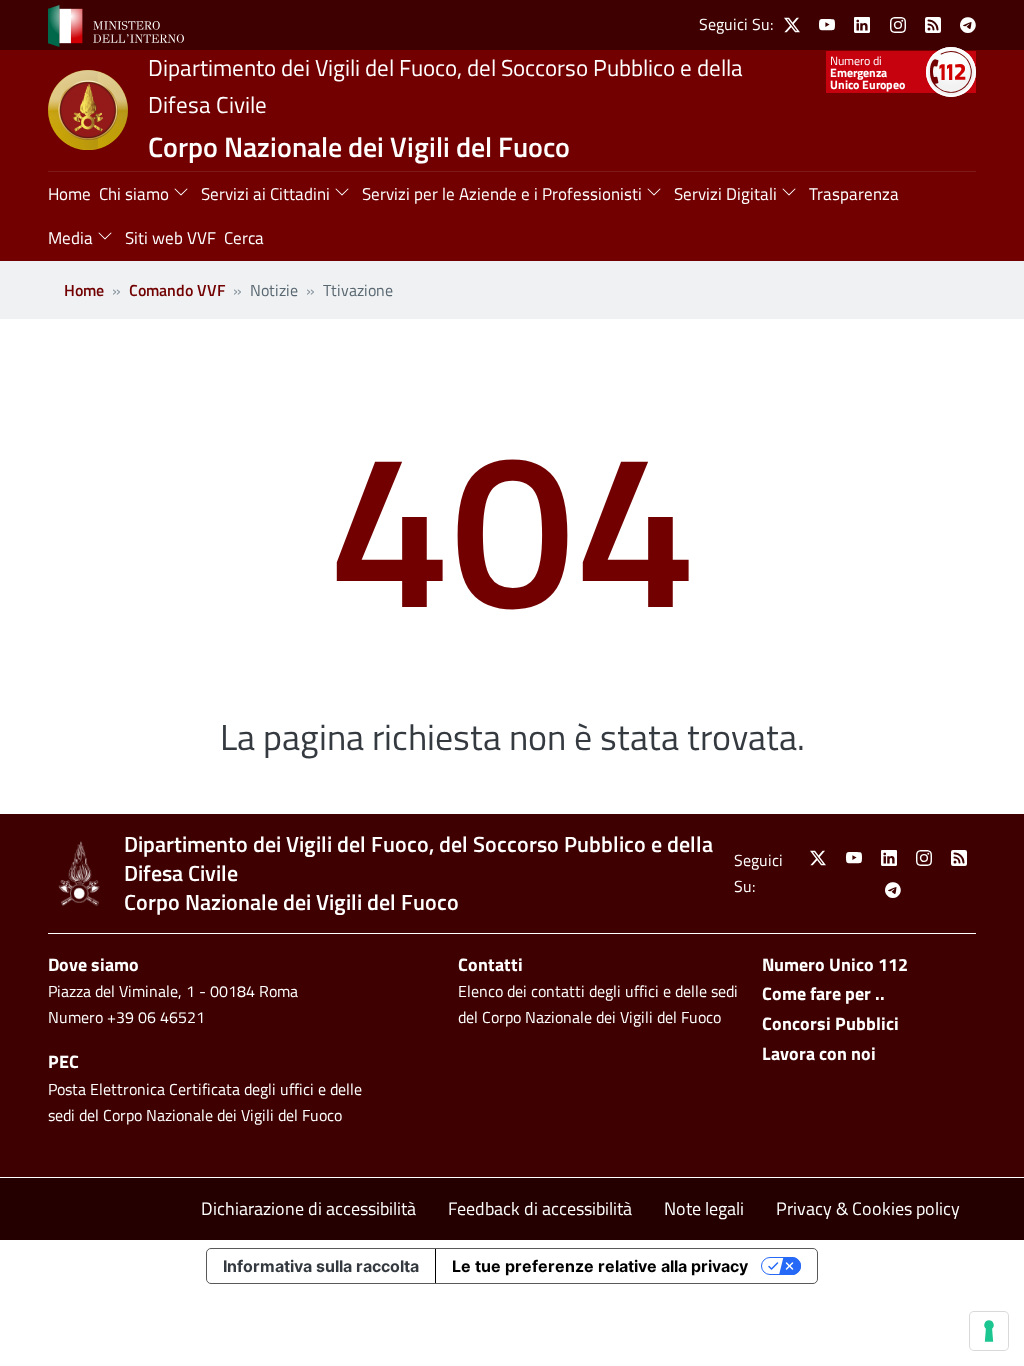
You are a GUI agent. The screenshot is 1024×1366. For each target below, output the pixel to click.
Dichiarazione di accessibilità (308, 1208)
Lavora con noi (819, 1053)
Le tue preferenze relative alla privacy (600, 1266)
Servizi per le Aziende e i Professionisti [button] (502, 194)
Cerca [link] (244, 238)
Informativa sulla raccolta (321, 1266)
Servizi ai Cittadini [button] (265, 194)
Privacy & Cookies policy (868, 1208)
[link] (116, 24)
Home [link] (69, 194)
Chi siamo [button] (134, 194)
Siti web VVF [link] (170, 238)
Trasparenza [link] (854, 194)
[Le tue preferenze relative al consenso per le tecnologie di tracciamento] (989, 1331)
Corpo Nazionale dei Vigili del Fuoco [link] (359, 146)
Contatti (490, 964)
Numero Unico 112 (835, 964)
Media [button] (70, 238)
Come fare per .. (823, 993)
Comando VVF (177, 290)
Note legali (704, 1208)
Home (84, 290)
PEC (63, 1061)
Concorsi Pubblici (830, 1023)
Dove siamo (93, 964)
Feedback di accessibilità (540, 1208)
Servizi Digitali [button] (725, 194)
